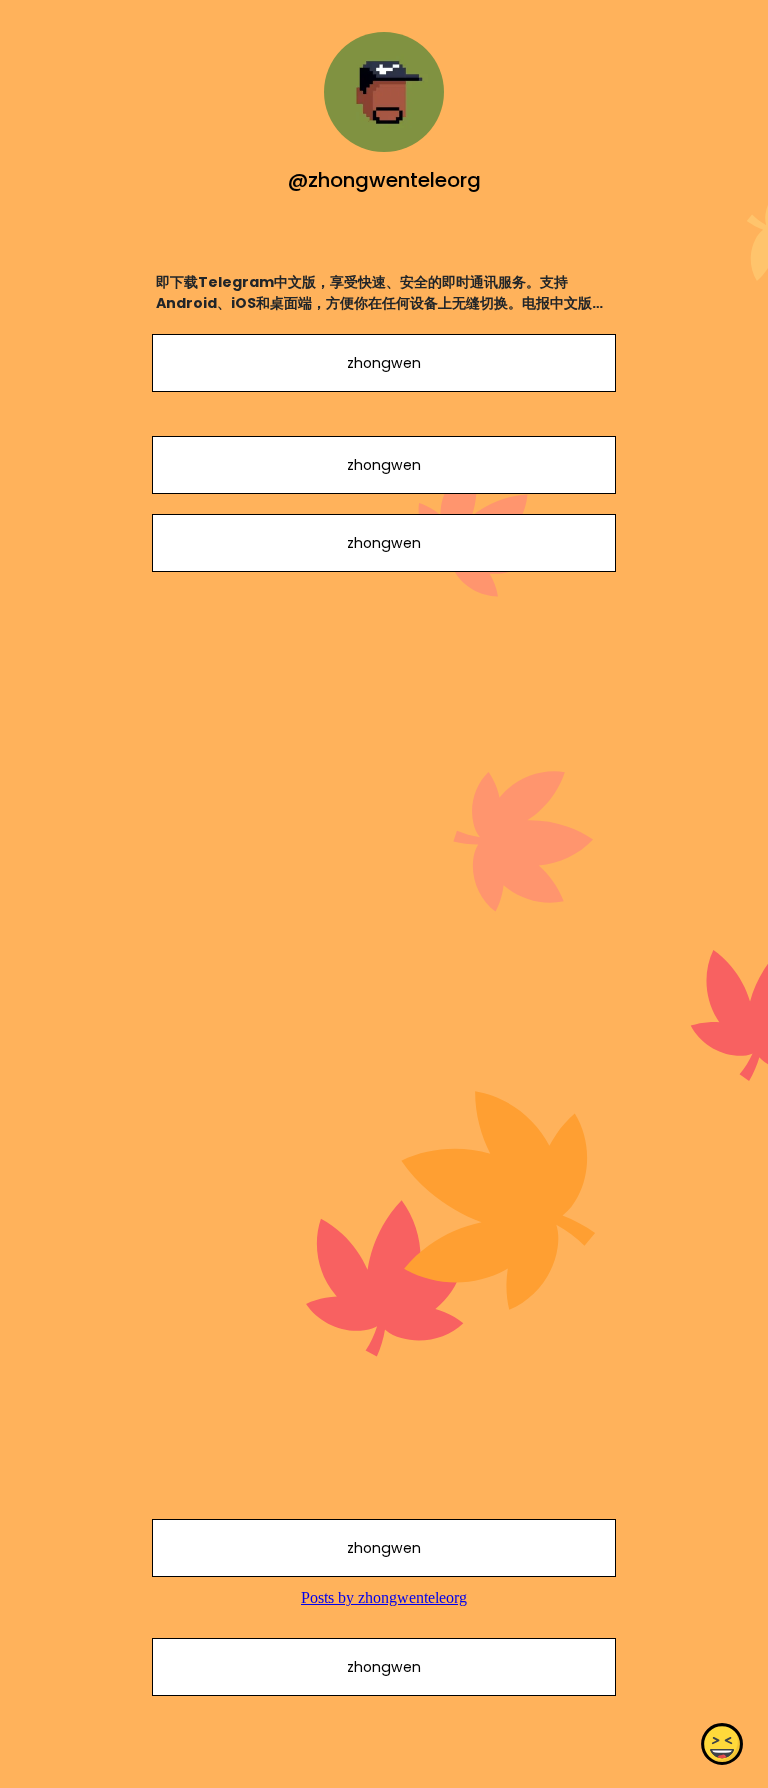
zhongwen (384, 363)
